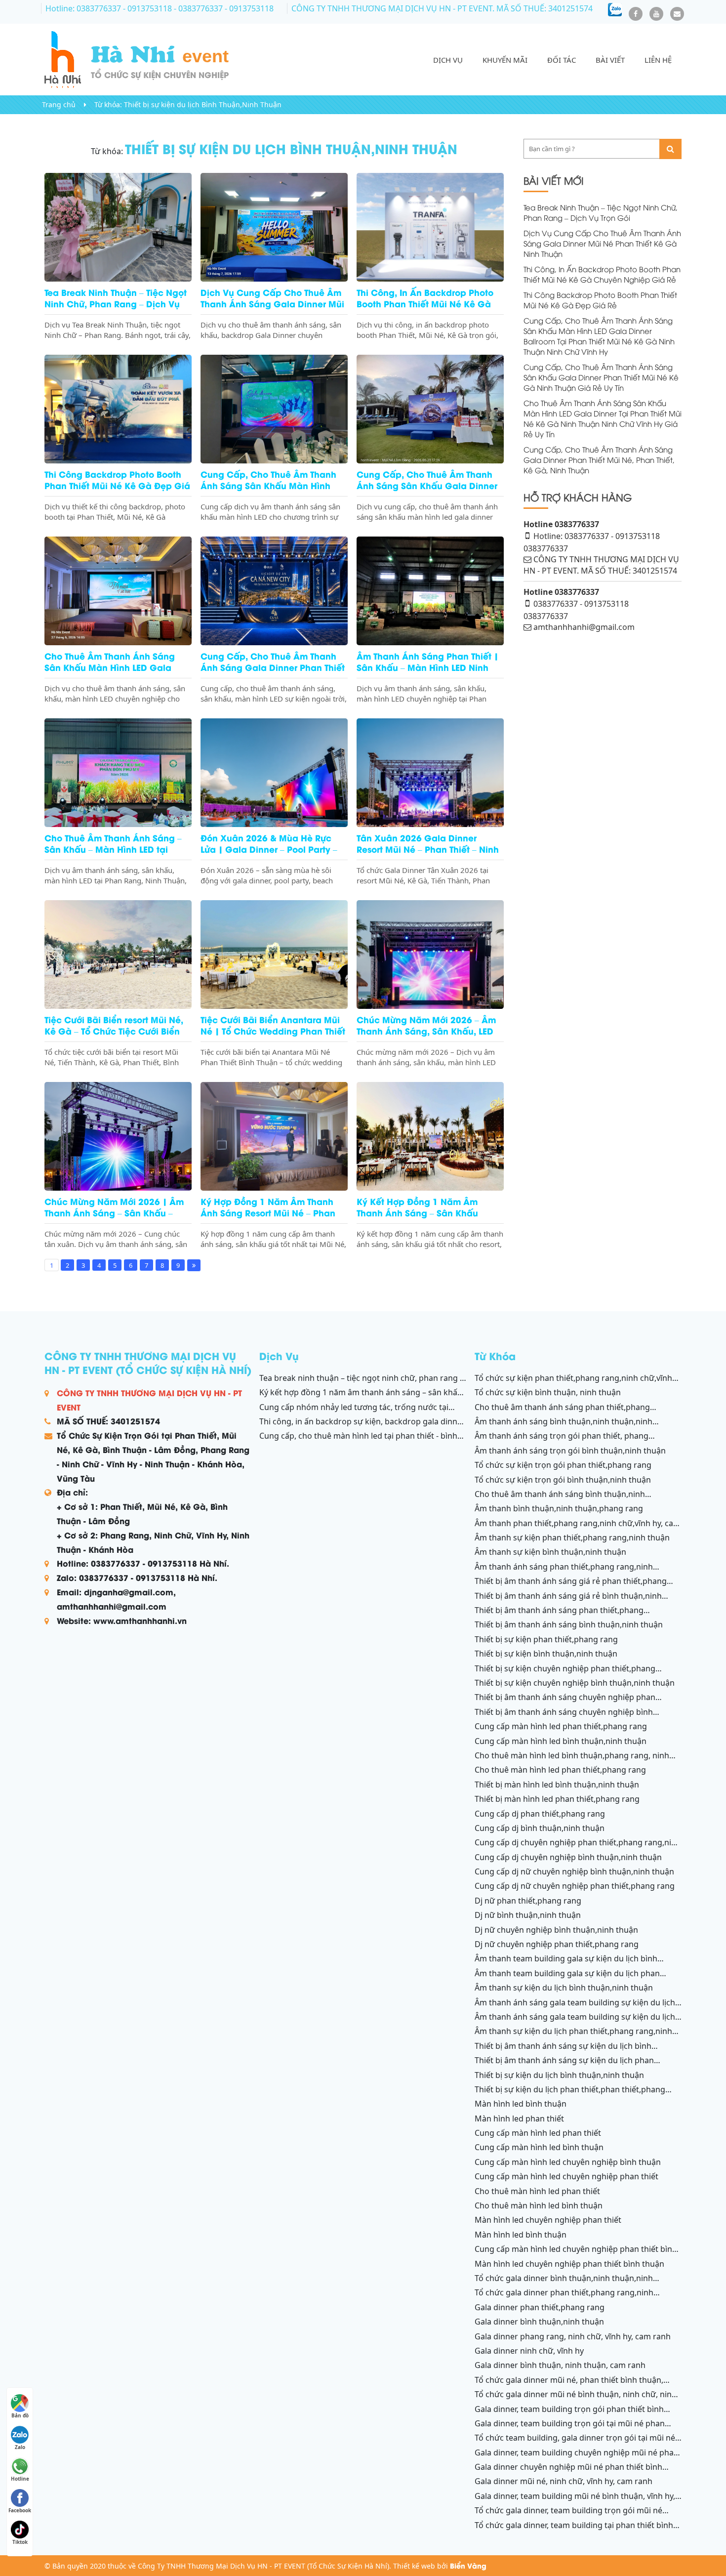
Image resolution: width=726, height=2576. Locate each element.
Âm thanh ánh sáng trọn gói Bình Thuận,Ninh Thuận (570, 1451)
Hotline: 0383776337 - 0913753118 (110, 8)
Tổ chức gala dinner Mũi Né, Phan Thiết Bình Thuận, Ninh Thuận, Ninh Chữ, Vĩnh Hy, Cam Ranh (569, 2385)
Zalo (20, 2447)
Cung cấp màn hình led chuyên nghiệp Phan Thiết (566, 2176)
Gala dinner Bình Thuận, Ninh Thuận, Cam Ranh (560, 2365)
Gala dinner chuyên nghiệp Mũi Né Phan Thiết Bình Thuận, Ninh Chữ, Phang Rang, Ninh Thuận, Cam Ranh (570, 2472)
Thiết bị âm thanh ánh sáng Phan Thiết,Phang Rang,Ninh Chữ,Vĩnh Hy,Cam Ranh (559, 1616)
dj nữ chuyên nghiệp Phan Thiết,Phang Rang (557, 1944)
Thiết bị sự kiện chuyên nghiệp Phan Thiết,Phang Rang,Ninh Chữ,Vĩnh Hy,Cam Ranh (565, 1674)
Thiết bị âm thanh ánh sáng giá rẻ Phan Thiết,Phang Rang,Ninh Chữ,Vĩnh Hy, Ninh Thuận (571, 1586)
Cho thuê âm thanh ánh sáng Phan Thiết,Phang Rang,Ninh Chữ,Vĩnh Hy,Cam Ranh (562, 1413)
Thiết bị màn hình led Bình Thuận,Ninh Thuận (557, 1785)
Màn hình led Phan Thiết (519, 2119)
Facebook (20, 2510)
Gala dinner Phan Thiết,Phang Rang (540, 2307)
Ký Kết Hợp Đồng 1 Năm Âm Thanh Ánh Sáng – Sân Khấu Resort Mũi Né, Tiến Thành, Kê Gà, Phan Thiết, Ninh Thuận (362, 1398)
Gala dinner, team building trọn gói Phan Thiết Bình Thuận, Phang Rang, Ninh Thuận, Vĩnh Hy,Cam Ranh (569, 2414)
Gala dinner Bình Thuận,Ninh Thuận (539, 2322)
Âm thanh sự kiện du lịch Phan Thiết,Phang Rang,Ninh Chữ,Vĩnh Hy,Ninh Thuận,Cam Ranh (573, 2036)
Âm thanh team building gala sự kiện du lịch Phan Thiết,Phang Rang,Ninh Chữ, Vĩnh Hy (567, 1979)
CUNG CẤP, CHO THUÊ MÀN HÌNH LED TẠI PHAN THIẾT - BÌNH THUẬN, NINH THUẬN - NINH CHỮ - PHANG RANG (358, 1441)
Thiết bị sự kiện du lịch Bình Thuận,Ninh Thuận (203, 104)
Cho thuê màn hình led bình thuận (539, 2205)
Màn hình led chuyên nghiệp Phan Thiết (548, 2220)
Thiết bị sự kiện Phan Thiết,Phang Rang (546, 1639)
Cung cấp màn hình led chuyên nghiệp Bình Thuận (568, 2162)
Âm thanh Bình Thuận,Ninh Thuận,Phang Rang (559, 1508)
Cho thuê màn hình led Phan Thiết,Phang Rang (560, 1770)
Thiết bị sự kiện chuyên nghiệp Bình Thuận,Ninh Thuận (575, 1683)
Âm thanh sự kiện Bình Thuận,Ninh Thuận (550, 1552)
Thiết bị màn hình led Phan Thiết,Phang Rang (557, 1799)
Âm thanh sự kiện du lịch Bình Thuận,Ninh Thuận (564, 1988)
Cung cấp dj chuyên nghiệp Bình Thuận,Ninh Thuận (568, 1857)
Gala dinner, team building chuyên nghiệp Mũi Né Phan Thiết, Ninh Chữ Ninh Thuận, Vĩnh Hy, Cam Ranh (577, 2458)
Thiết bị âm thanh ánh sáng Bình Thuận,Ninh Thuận (569, 1624)
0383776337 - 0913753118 (581, 604)
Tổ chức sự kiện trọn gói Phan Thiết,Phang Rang (563, 1465)
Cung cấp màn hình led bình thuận (539, 2147)
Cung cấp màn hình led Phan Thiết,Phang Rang (561, 1726)
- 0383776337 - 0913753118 (224, 8)
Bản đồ (20, 2415)
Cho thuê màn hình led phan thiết (537, 2191)
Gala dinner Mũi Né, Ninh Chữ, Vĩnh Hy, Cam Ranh (564, 2481)
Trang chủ (59, 104)
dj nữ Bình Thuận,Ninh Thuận (528, 1915)
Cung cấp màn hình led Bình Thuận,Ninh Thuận (561, 1741)
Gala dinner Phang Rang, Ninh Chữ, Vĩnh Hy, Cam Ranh (573, 2336)
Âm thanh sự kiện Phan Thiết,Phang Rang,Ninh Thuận (572, 1537)
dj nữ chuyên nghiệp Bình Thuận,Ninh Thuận (556, 1930)
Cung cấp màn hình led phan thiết (538, 2133)
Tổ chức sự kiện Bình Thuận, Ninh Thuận (548, 1392)
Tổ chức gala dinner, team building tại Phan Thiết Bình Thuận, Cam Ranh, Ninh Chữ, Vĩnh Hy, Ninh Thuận (574, 2531)
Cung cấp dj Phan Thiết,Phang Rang (540, 1814)
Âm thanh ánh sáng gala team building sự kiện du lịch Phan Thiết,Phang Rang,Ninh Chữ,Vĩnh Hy (575, 2022)
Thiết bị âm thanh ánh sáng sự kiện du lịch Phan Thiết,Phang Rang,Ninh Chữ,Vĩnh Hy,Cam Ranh (564, 2066)
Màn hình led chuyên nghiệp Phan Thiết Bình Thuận (569, 2264)
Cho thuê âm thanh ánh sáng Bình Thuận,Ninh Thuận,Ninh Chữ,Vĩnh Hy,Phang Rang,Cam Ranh (560, 1499)
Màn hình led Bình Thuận (521, 2104)
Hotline (20, 2479)
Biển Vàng (468, 2565)
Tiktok (20, 2542)
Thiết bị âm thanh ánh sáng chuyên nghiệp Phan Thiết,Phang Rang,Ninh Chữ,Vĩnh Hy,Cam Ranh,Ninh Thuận (578, 1703)
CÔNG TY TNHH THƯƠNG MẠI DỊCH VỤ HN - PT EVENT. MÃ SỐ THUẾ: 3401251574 (442, 8)
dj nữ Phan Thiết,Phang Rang (528, 1901)
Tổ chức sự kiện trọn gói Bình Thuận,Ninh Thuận (563, 1480)
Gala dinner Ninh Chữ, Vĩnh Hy (529, 2351)
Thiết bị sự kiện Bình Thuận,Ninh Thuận (546, 1654)
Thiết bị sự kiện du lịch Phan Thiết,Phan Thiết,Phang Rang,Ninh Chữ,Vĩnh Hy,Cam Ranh (570, 2095)
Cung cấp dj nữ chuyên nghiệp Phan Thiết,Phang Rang (575, 1886)
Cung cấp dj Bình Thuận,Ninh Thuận (540, 1828)
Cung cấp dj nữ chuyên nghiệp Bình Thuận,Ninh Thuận (574, 1871)
